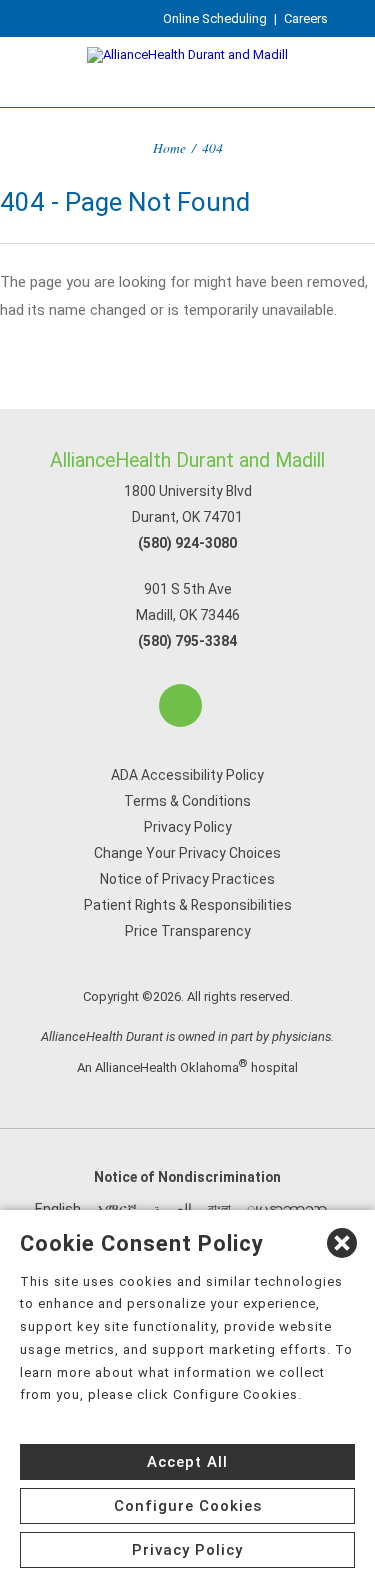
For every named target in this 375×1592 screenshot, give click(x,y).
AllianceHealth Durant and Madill (187, 460)
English (58, 1209)
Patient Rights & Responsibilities (188, 905)
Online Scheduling (215, 18)
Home (169, 147)
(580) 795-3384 (187, 641)
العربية (172, 1209)
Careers (306, 18)
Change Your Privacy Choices (187, 853)
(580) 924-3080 (187, 543)
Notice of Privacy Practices (187, 879)
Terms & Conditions (187, 801)
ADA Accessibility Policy (187, 775)
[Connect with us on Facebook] (180, 705)
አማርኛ (117, 1209)
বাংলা (219, 1209)
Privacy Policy (188, 827)
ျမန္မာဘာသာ (287, 1209)
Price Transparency (188, 931)
